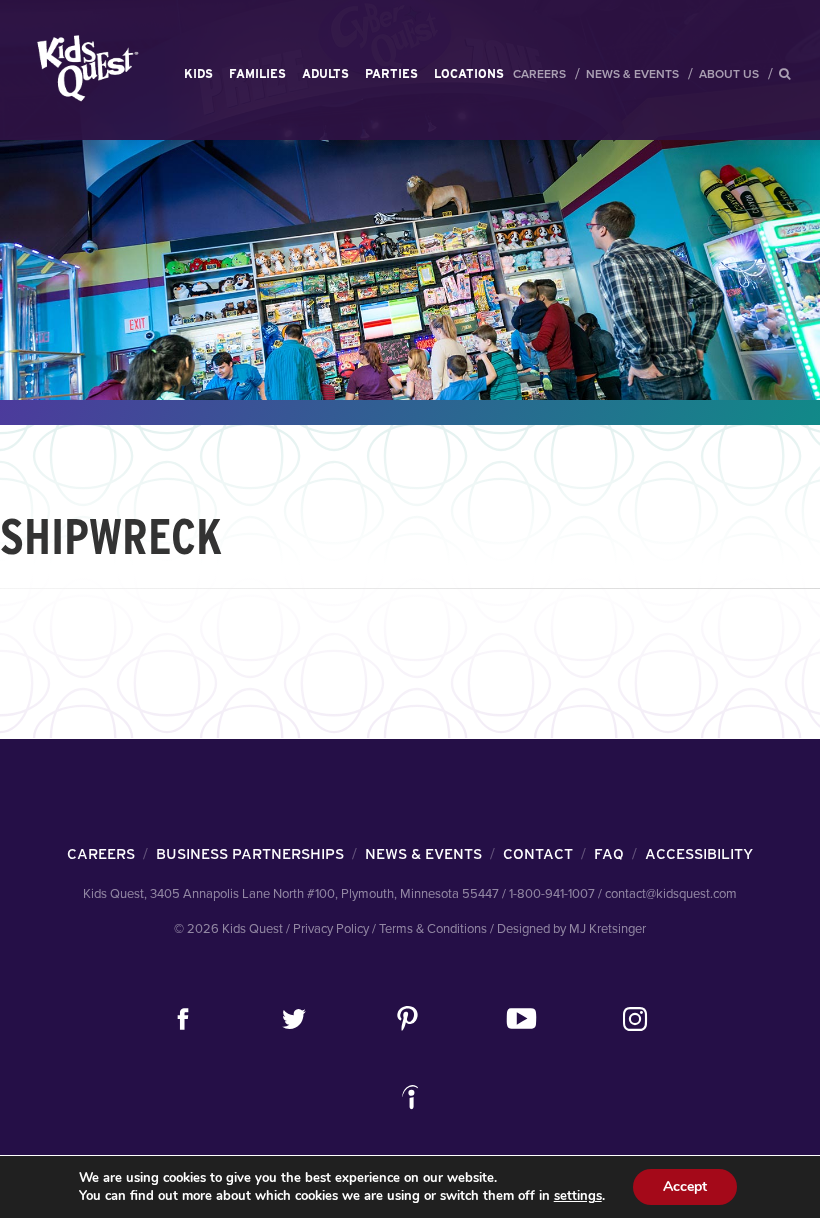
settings (578, 1196)
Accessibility (699, 854)
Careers (539, 74)
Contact (538, 854)
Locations (469, 73)
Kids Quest (85, 68)
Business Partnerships (250, 854)
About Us (729, 74)
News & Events (632, 74)
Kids (198, 73)
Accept (685, 1186)
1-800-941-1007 (552, 894)
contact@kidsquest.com (671, 894)
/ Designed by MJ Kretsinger (568, 929)
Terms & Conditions (433, 929)
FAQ (609, 854)
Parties (391, 73)
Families (257, 73)
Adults (325, 73)
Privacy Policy (331, 929)
